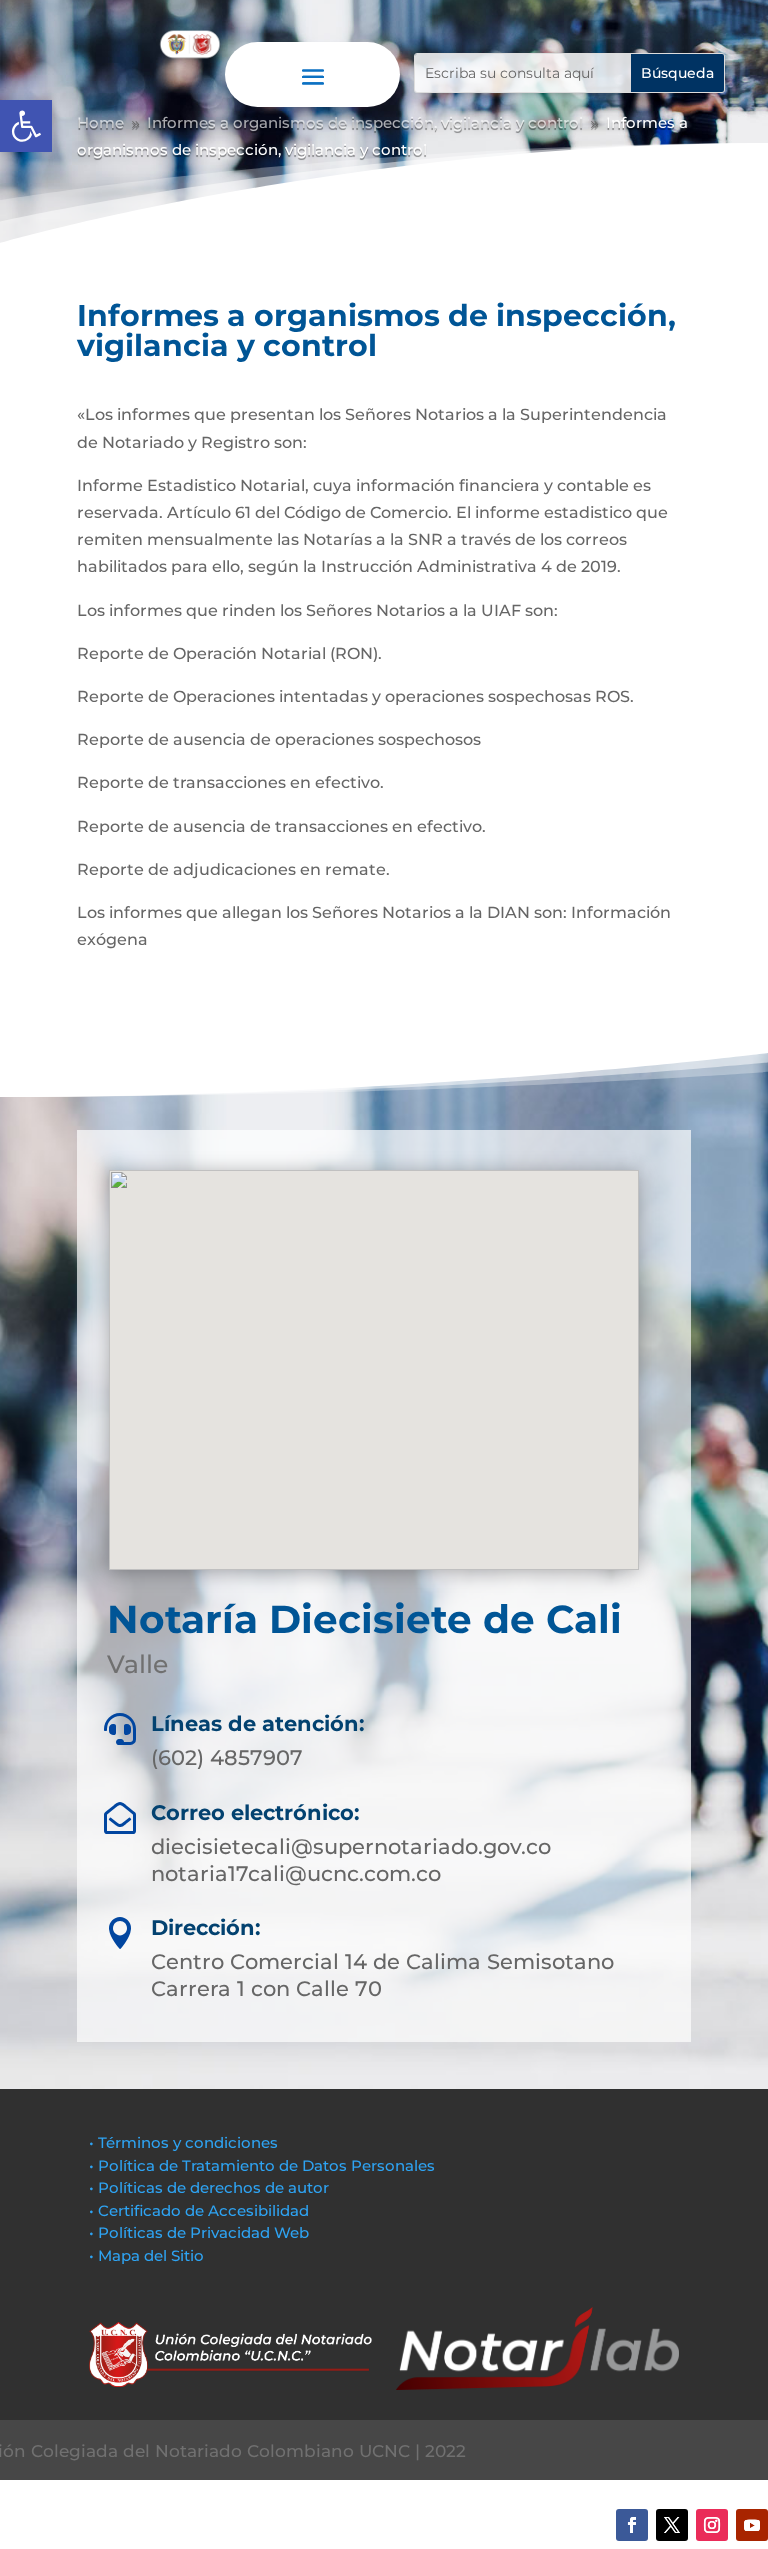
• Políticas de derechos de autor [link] (209, 2187)
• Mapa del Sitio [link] (148, 2255)
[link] (26, 126)
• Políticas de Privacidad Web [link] (199, 2232)
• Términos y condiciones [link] (183, 2142)
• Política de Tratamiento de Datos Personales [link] (262, 2165)
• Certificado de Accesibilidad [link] (199, 2210)
